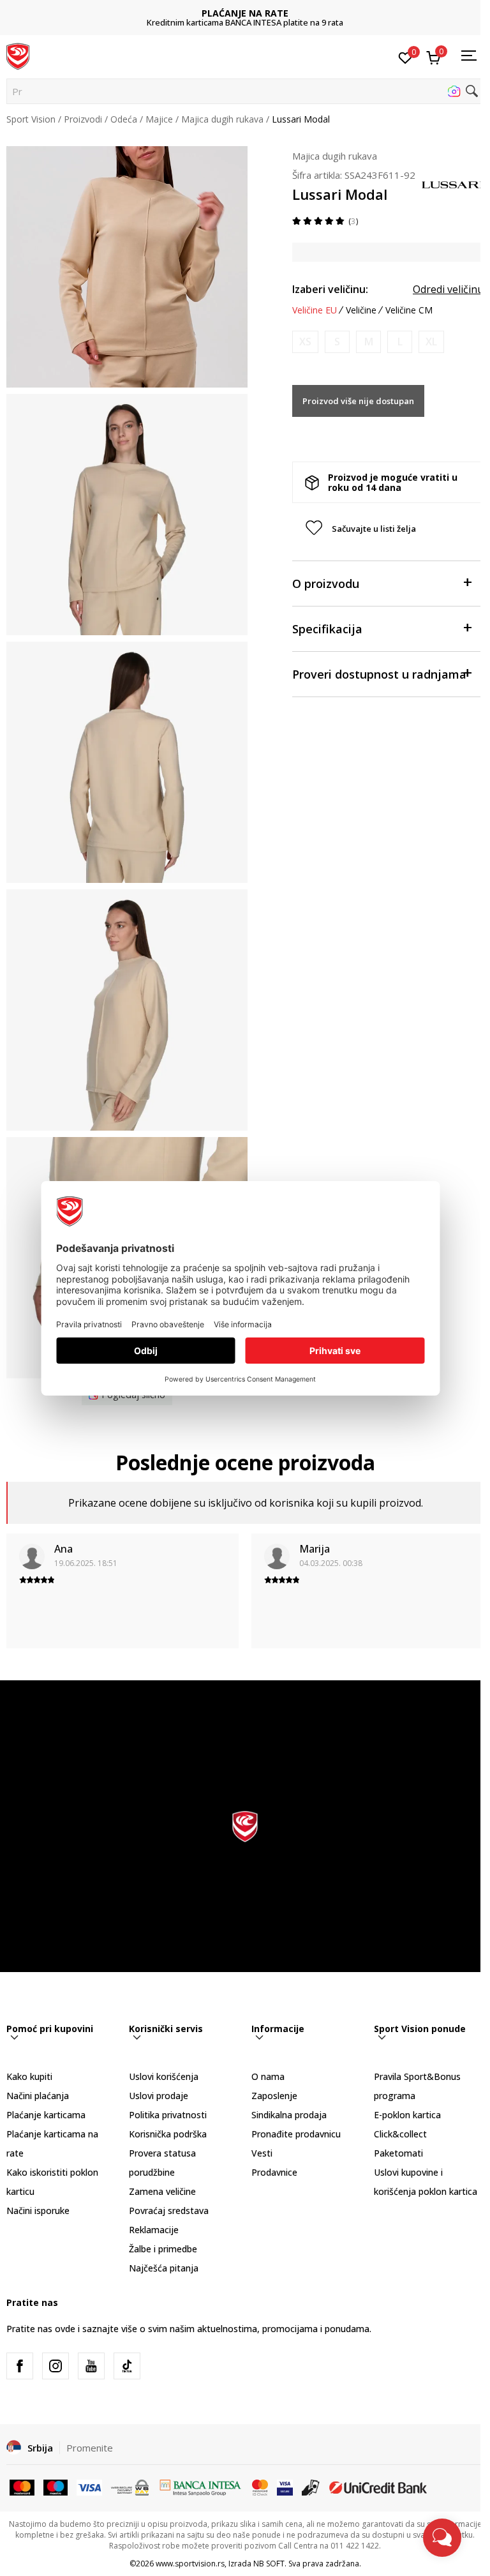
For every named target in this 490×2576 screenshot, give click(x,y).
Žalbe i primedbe (163, 2249)
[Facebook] (20, 2366)
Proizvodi (83, 119)
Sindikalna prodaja (289, 2115)
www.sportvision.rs (190, 2564)
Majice (159, 119)
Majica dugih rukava (222, 119)
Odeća (124, 119)
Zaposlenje (274, 2096)
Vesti (262, 2153)
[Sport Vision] (18, 56)
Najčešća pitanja (164, 2268)
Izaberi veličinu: (330, 289)
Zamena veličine (162, 2191)
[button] (245, 91)
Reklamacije (154, 2230)
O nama (268, 2076)
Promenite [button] (90, 2448)
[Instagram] (56, 2366)
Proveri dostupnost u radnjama (379, 674)
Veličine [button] (361, 310)
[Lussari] (452, 183)
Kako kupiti (29, 2076)
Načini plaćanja (38, 2096)
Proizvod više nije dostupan (358, 401)
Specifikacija (327, 629)
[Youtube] (91, 2366)
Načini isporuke (38, 2211)
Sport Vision (31, 119)
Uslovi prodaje (159, 2096)
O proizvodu (326, 584)
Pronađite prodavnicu (296, 2134)
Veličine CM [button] (409, 310)
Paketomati (398, 2153)
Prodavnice (274, 2172)
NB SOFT (269, 2564)
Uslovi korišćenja (164, 2076)
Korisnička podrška (168, 2134)
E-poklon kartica (407, 2115)
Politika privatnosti (168, 2115)
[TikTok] (127, 2366)
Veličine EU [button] (315, 310)
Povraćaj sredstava (169, 2211)
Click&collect (400, 2134)
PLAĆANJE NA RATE (245, 13)
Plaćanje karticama (46, 2115)
